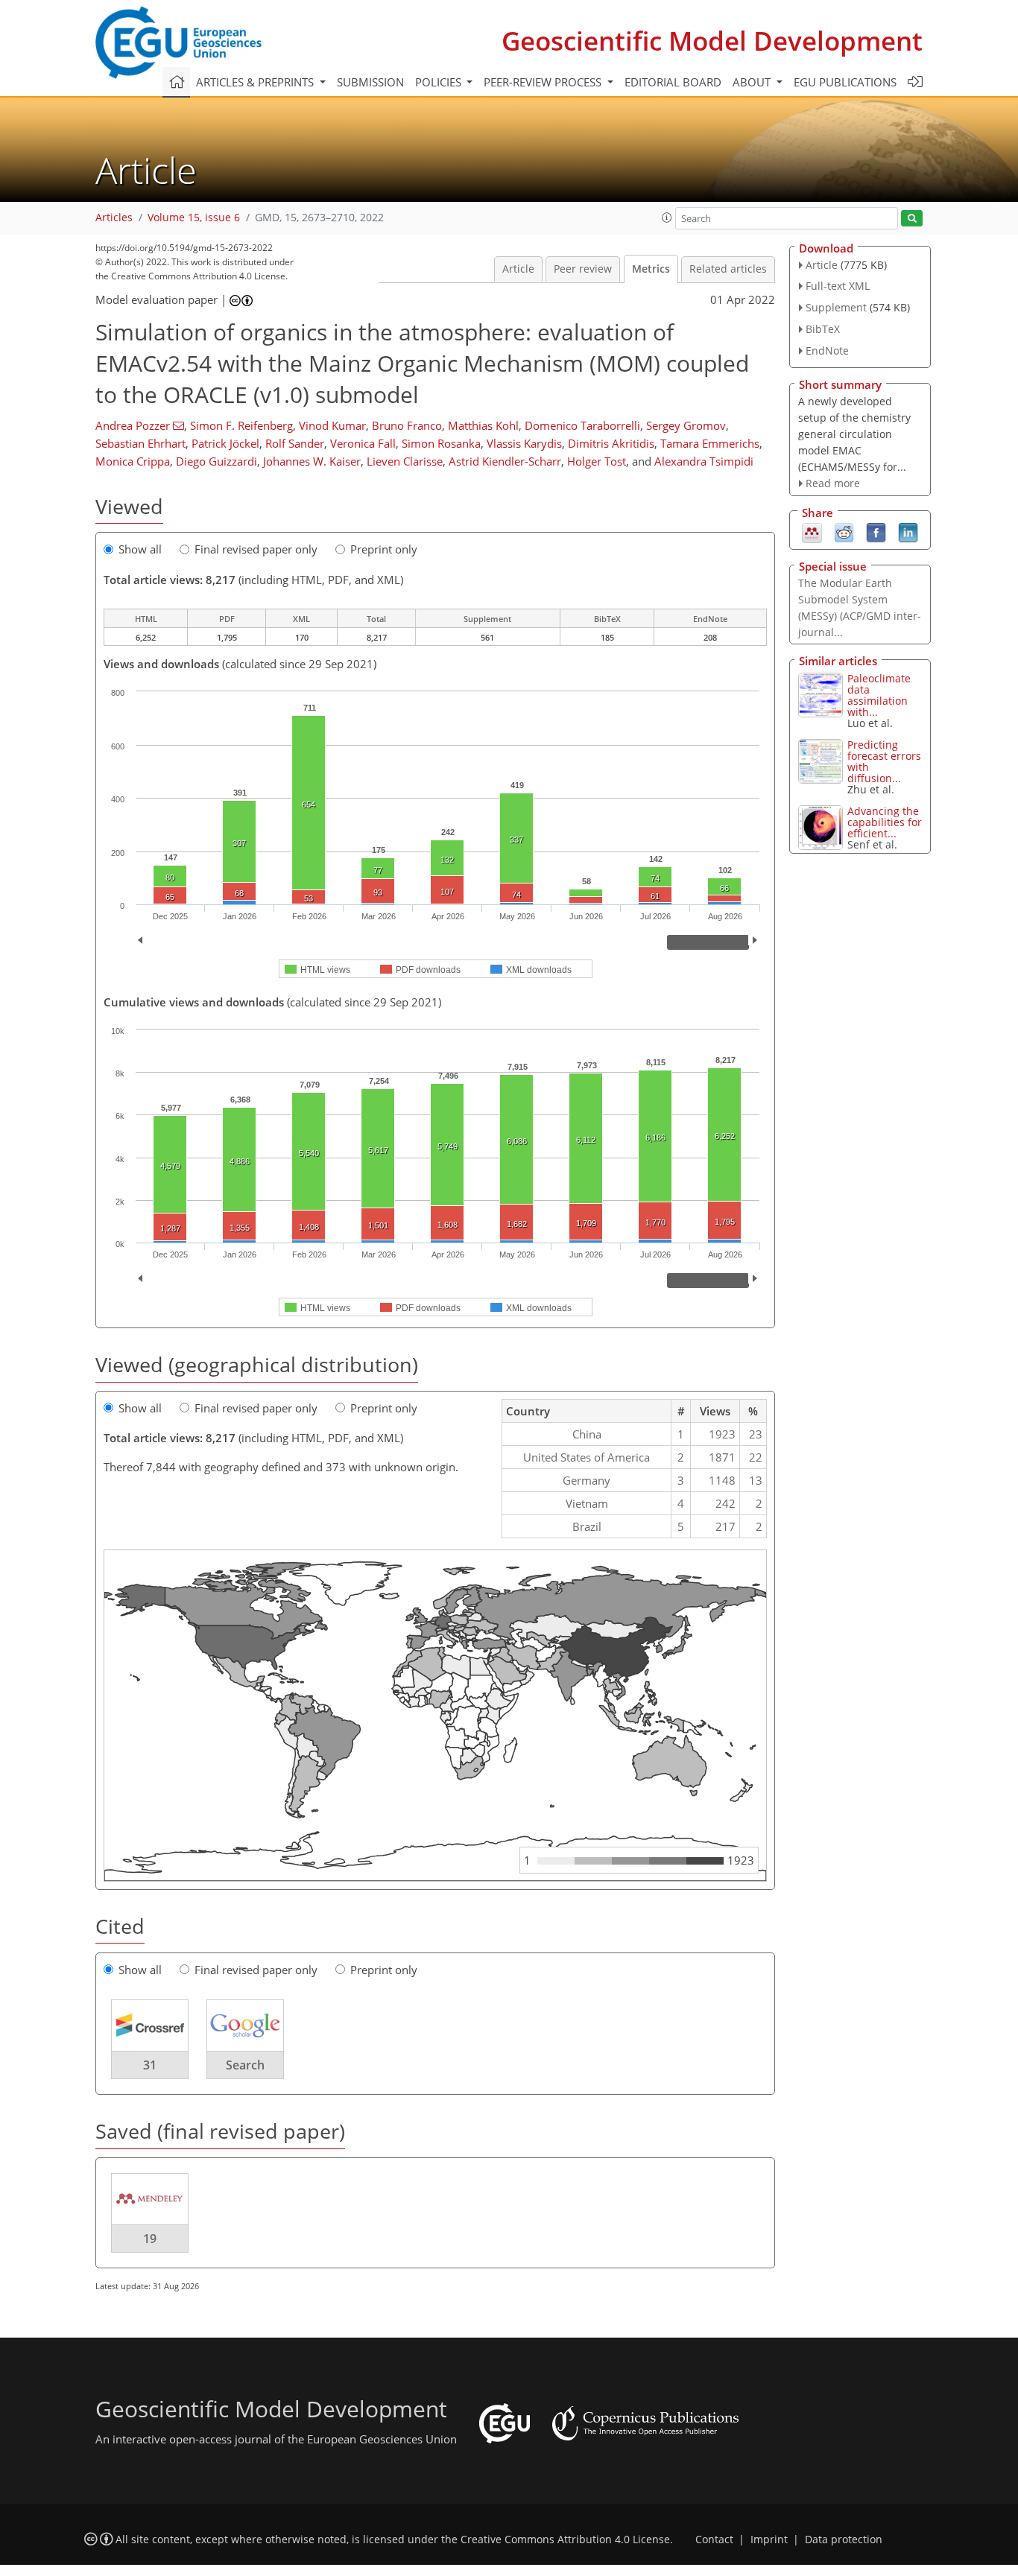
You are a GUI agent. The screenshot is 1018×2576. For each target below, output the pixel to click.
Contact (714, 2539)
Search (245, 2065)
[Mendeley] (812, 532)
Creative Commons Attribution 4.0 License (565, 2539)
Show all (140, 549)
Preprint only (384, 549)
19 (150, 2239)
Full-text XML (838, 286)
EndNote (827, 350)
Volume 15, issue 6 (194, 218)
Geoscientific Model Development (712, 41)
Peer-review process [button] (544, 82)
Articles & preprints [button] (256, 82)
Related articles (728, 269)
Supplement (836, 307)
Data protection (844, 2539)
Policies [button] (440, 82)
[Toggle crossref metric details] (150, 2025)
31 (150, 2065)
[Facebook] (876, 532)
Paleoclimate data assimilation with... (879, 695)
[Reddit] (844, 532)
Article (518, 269)
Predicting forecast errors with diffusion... (884, 761)
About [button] (753, 82)
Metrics (651, 269)
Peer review (583, 269)
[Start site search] (912, 219)
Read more (833, 483)
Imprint (769, 2539)
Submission (370, 82)
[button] (667, 218)
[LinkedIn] (908, 532)
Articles (114, 218)
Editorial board (673, 82)
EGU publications (845, 82)
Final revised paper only (256, 549)
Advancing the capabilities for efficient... (885, 822)
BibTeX (823, 329)
